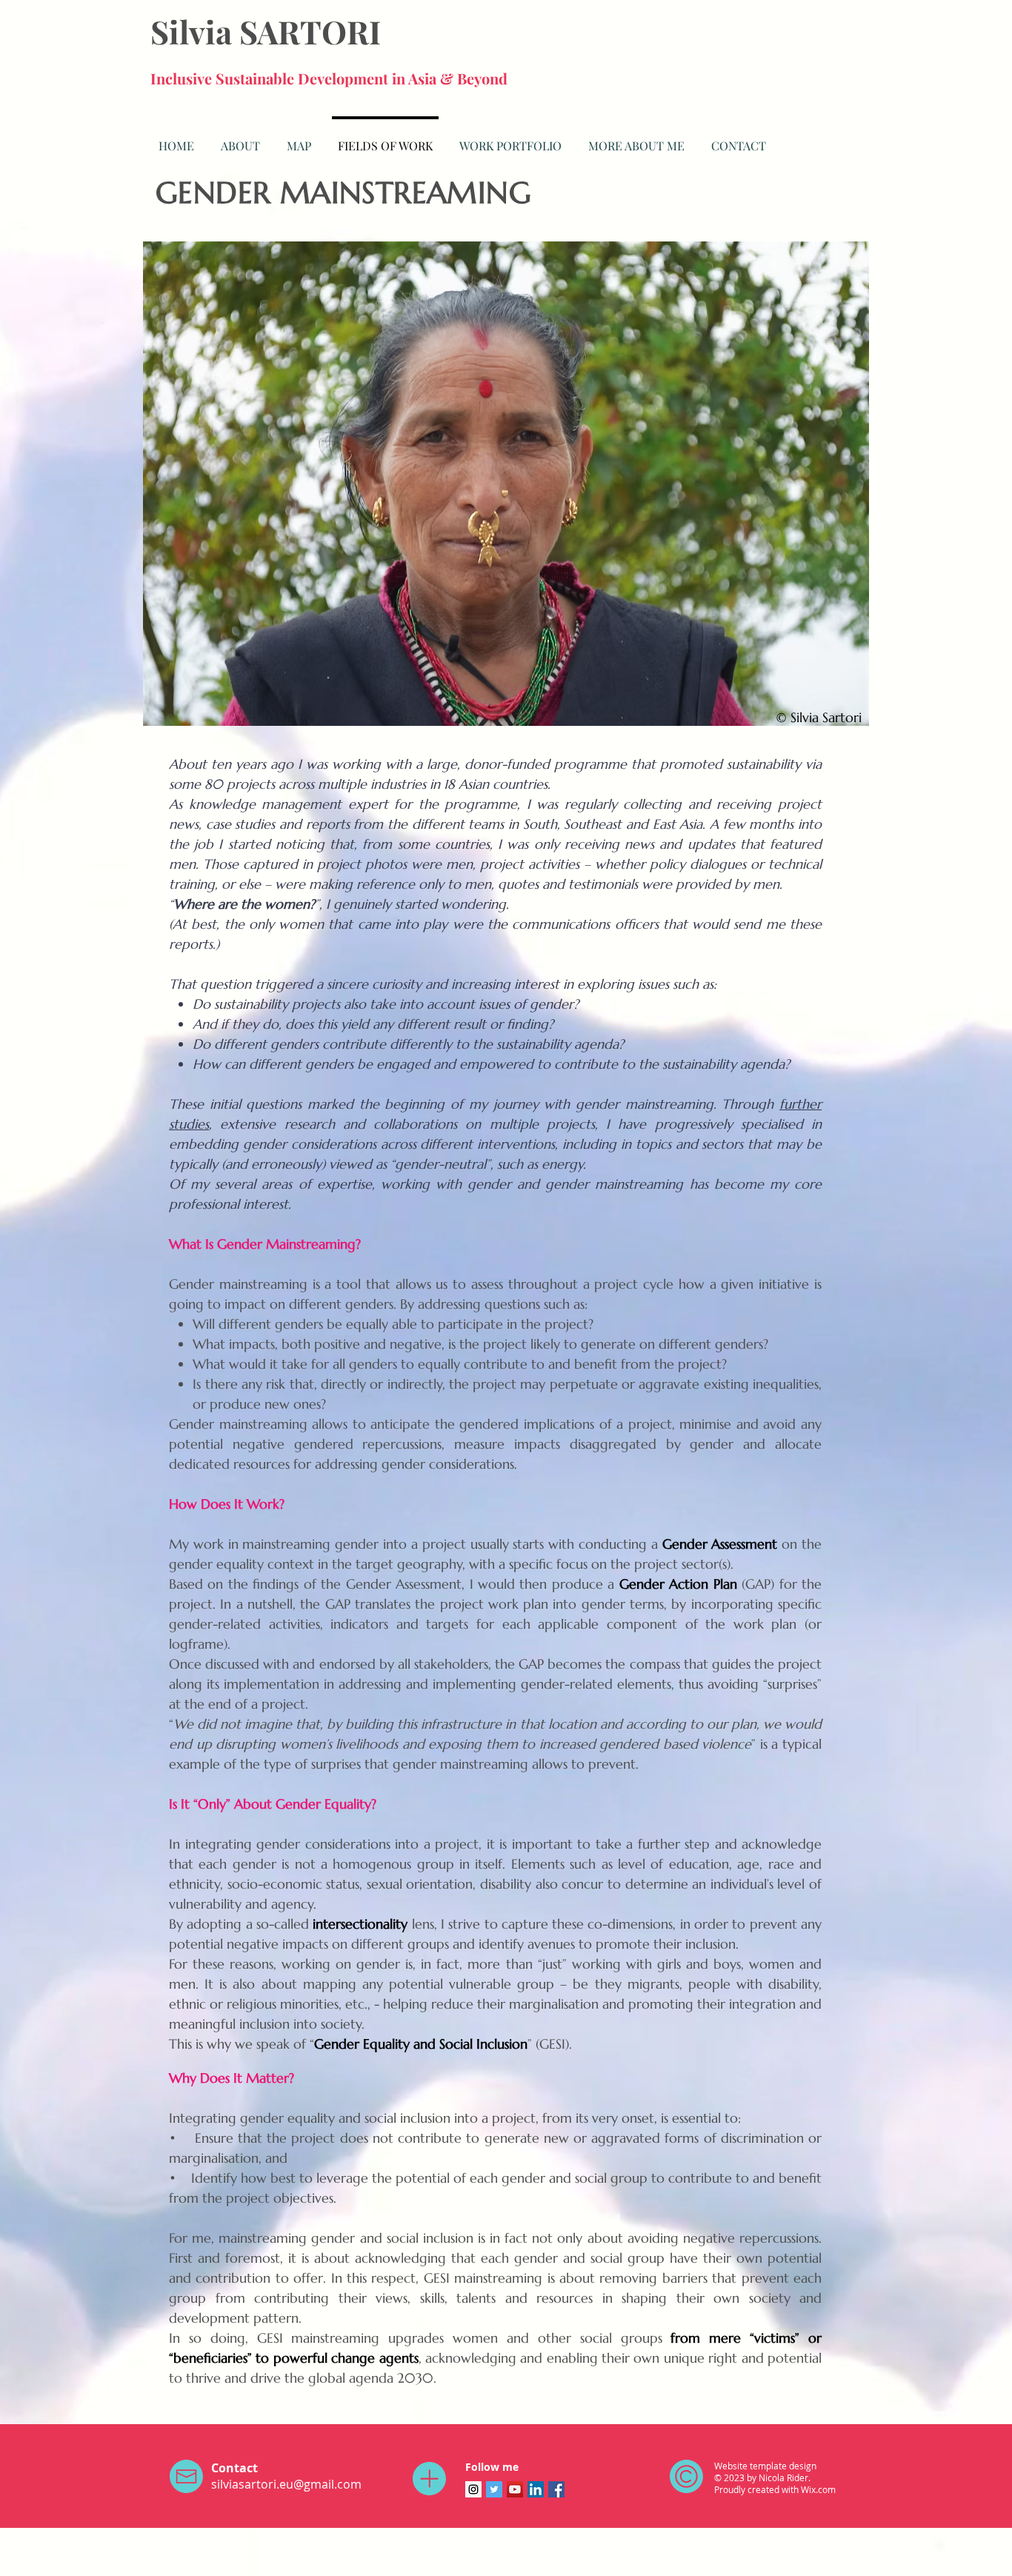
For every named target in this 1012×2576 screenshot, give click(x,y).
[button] (510, 139)
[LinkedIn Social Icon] (536, 2489)
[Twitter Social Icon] (494, 2489)
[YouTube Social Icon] (515, 2489)
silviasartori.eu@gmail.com (286, 2484)
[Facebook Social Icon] (556, 2489)
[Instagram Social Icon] (473, 2489)
